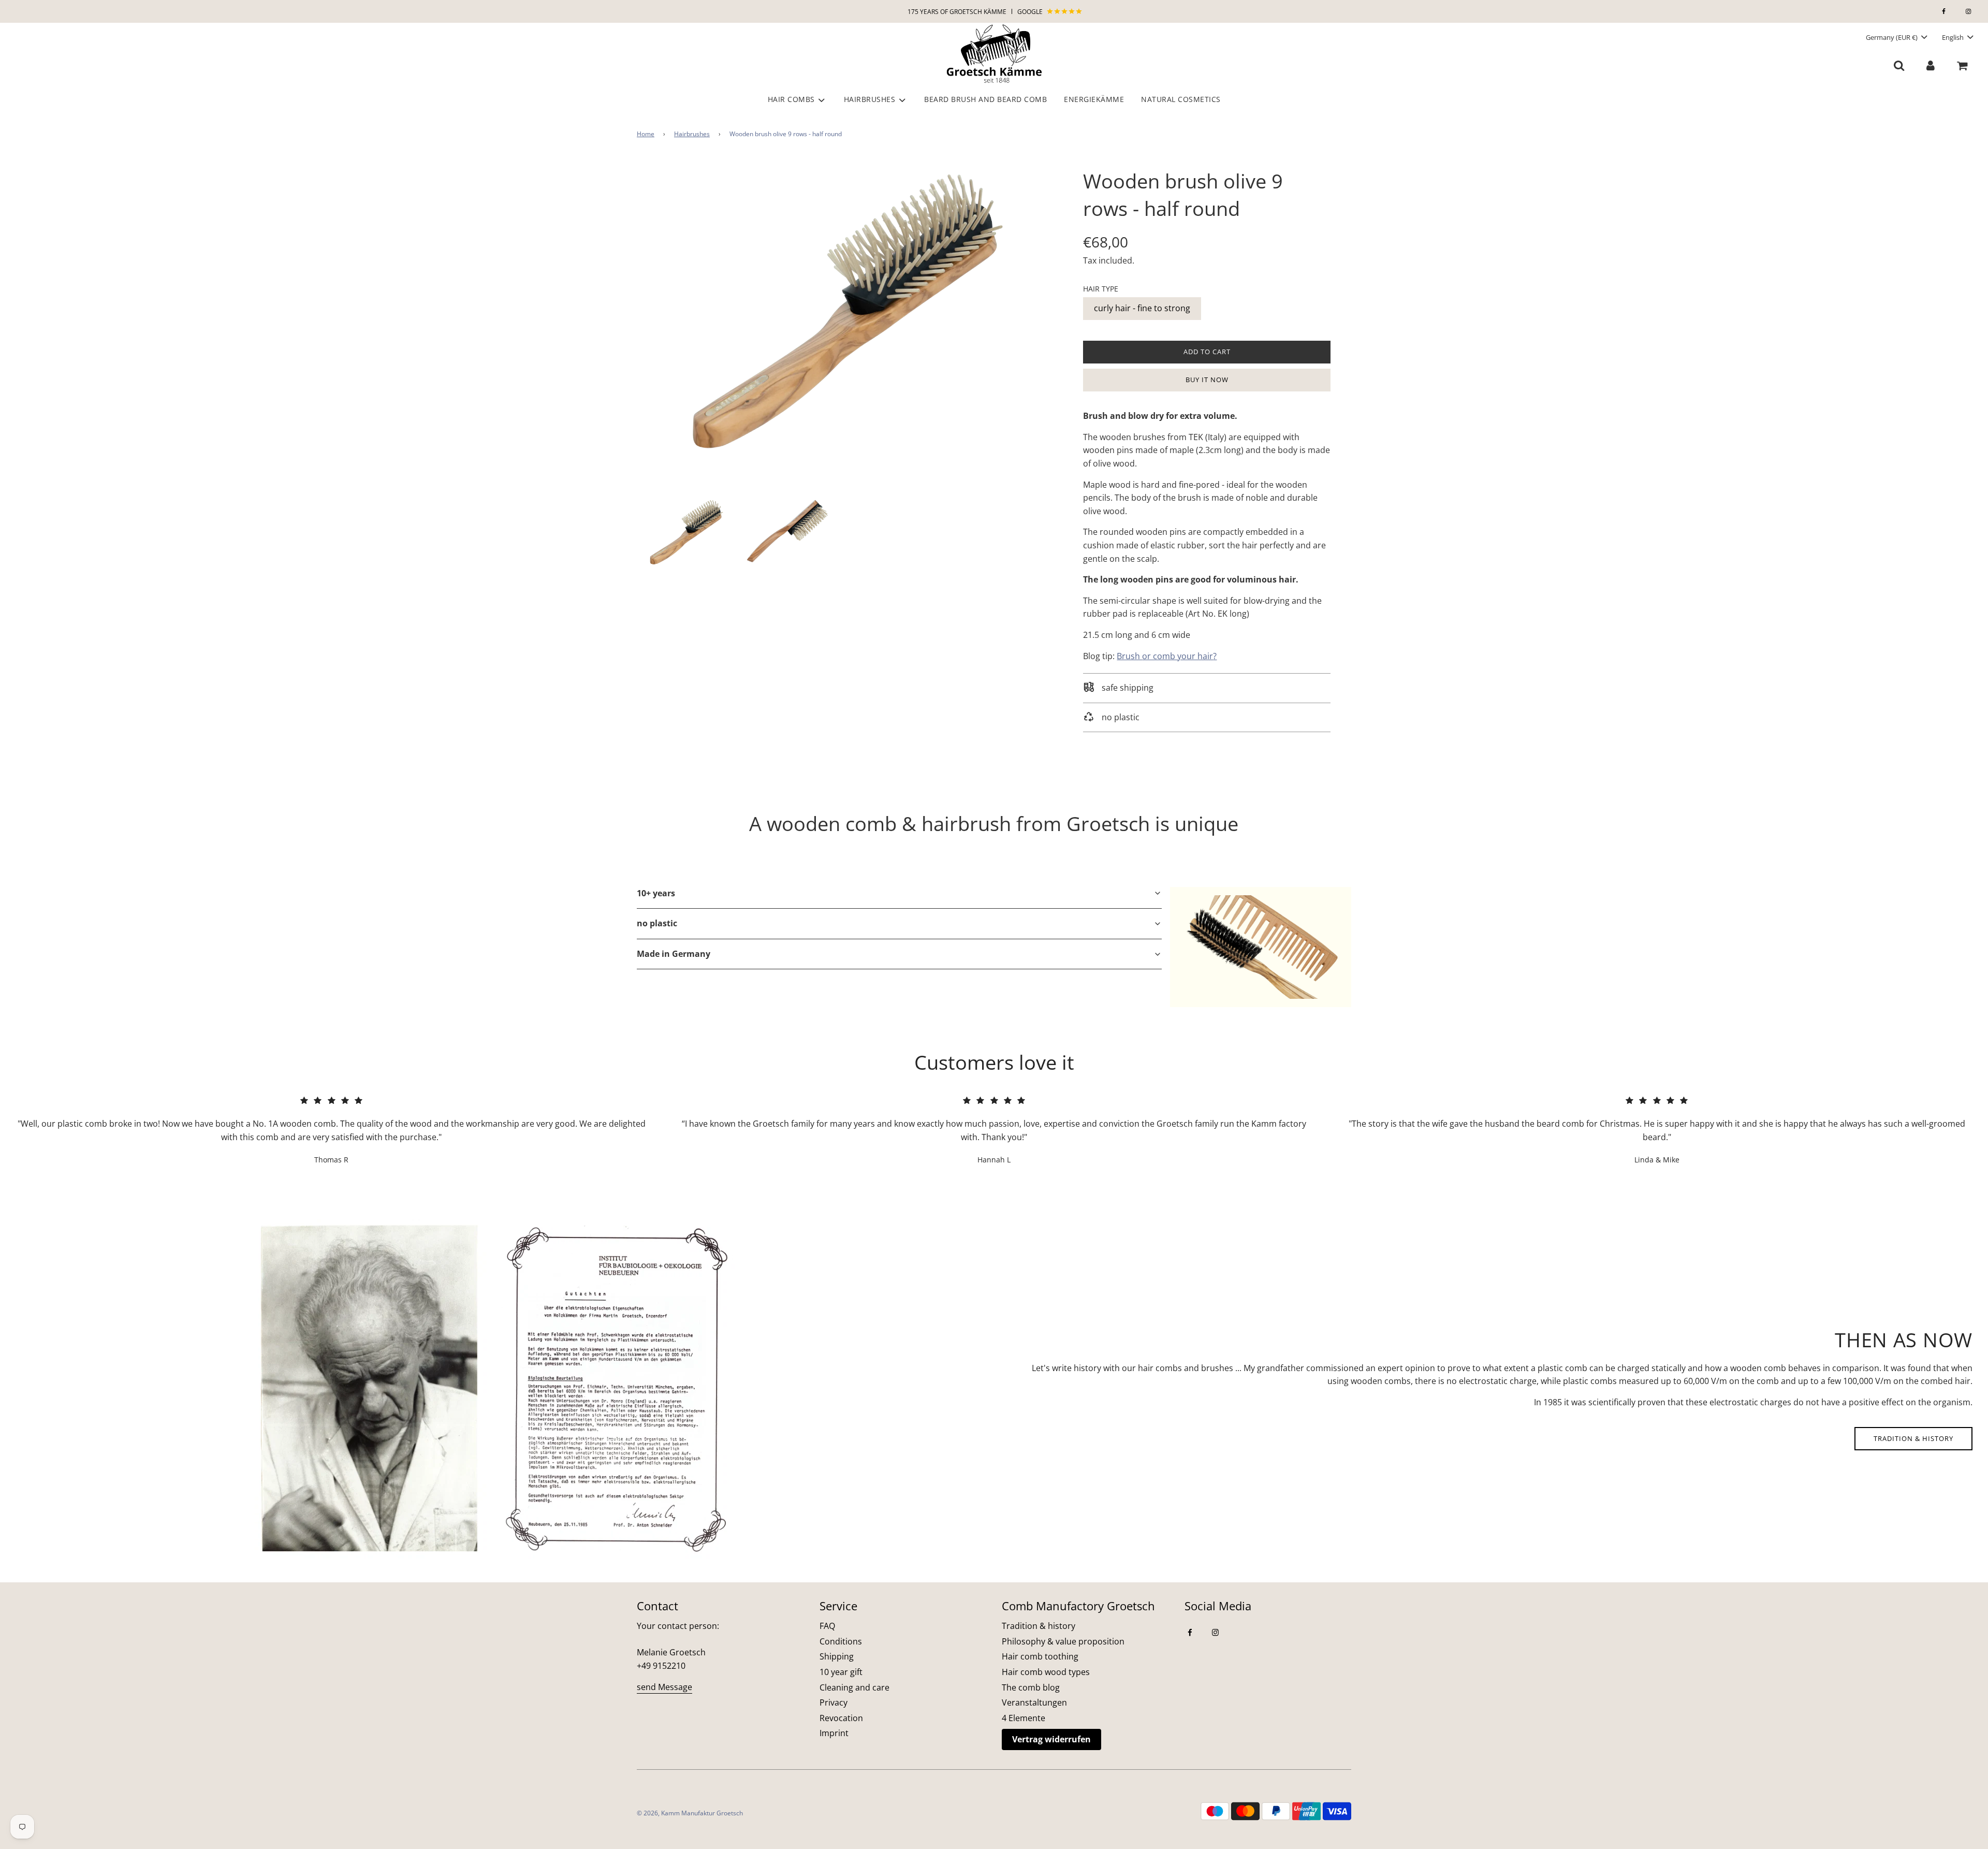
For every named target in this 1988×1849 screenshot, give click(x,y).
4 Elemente (1024, 1718)
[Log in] (1930, 65)
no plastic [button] (657, 923)
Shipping (837, 1656)
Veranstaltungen (1034, 1702)
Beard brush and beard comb (985, 99)
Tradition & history (1913, 1438)
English (1954, 37)
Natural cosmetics (1181, 99)
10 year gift (841, 1672)
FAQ (827, 1626)
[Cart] (1963, 65)
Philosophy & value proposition (1063, 1641)
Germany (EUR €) (1892, 37)
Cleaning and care (854, 1687)
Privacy (834, 1702)
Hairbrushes (692, 134)
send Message (664, 1687)
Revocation (841, 1718)
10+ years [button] (656, 893)
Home (646, 134)
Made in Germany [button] (674, 954)
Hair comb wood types (1046, 1672)
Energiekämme (1094, 99)
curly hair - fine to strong (1142, 308)
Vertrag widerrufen (1051, 1739)
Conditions (841, 1641)
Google (1031, 12)
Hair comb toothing (1040, 1656)
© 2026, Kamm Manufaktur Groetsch (690, 1813)
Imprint (834, 1733)
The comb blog (1031, 1687)
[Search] (1899, 65)
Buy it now (1207, 380)
